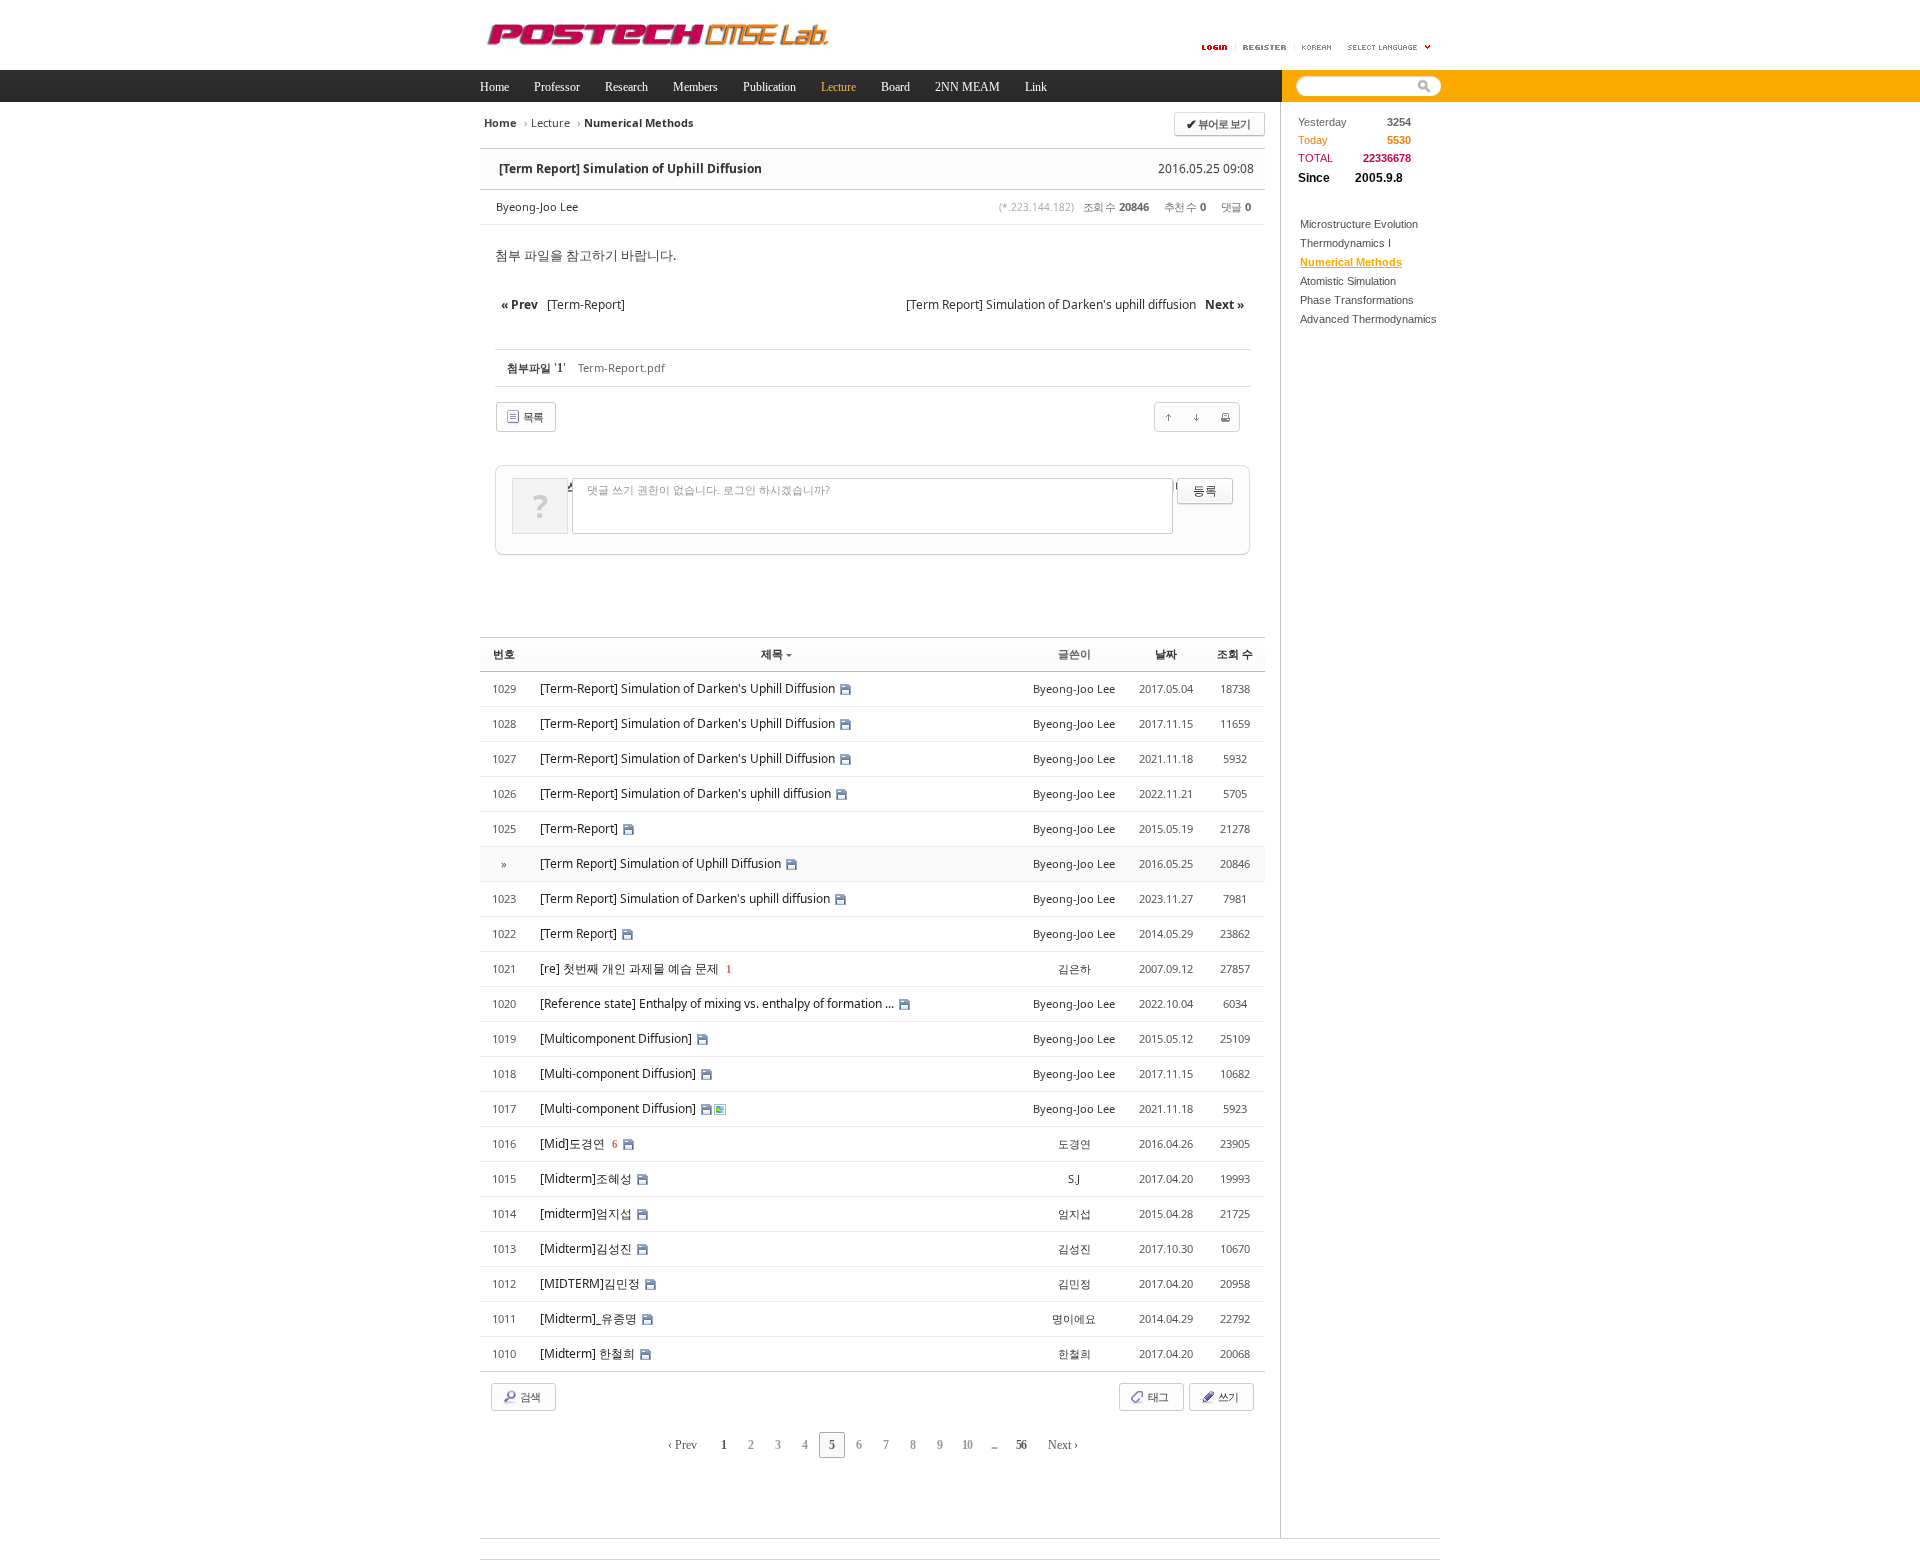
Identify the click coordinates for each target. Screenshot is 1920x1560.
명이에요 (1074, 1318)
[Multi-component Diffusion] (619, 1073)
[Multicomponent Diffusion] (617, 1038)
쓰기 (1227, 1396)
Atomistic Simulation (1348, 281)
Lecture (550, 122)
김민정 (1074, 1283)
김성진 (1074, 1248)
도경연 (1074, 1143)
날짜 (1166, 653)
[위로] (1169, 417)
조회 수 (1235, 653)
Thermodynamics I (1345, 243)
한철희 (1074, 1353)
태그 (1157, 1396)
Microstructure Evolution (1359, 224)
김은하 (1074, 968)
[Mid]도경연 (574, 1143)
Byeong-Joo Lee (537, 206)
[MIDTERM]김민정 (591, 1283)
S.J (1074, 1178)
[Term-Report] (580, 828)
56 (1021, 1445)
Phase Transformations (1357, 300)
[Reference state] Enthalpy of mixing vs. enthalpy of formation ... (718, 1003)
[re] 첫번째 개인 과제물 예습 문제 (631, 968)
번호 (504, 653)
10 (967, 1445)
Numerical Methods (1351, 262)
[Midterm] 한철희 (589, 1353)
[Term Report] (580, 933)
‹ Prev (682, 1445)
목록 (532, 416)
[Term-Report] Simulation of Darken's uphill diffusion (687, 793)
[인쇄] (1225, 417)
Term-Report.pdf (621, 367)
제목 (772, 653)
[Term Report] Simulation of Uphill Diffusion (630, 168)
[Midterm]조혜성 (587, 1178)
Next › (1063, 1445)
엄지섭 (1074, 1213)
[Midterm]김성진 (587, 1248)
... (994, 1445)
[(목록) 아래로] (1197, 417)
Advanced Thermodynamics (1368, 319)
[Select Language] (1390, 47)
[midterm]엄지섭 (587, 1213)
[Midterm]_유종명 (590, 1318)
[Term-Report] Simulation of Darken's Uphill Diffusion (689, 688)
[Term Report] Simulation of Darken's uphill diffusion (686, 898)
